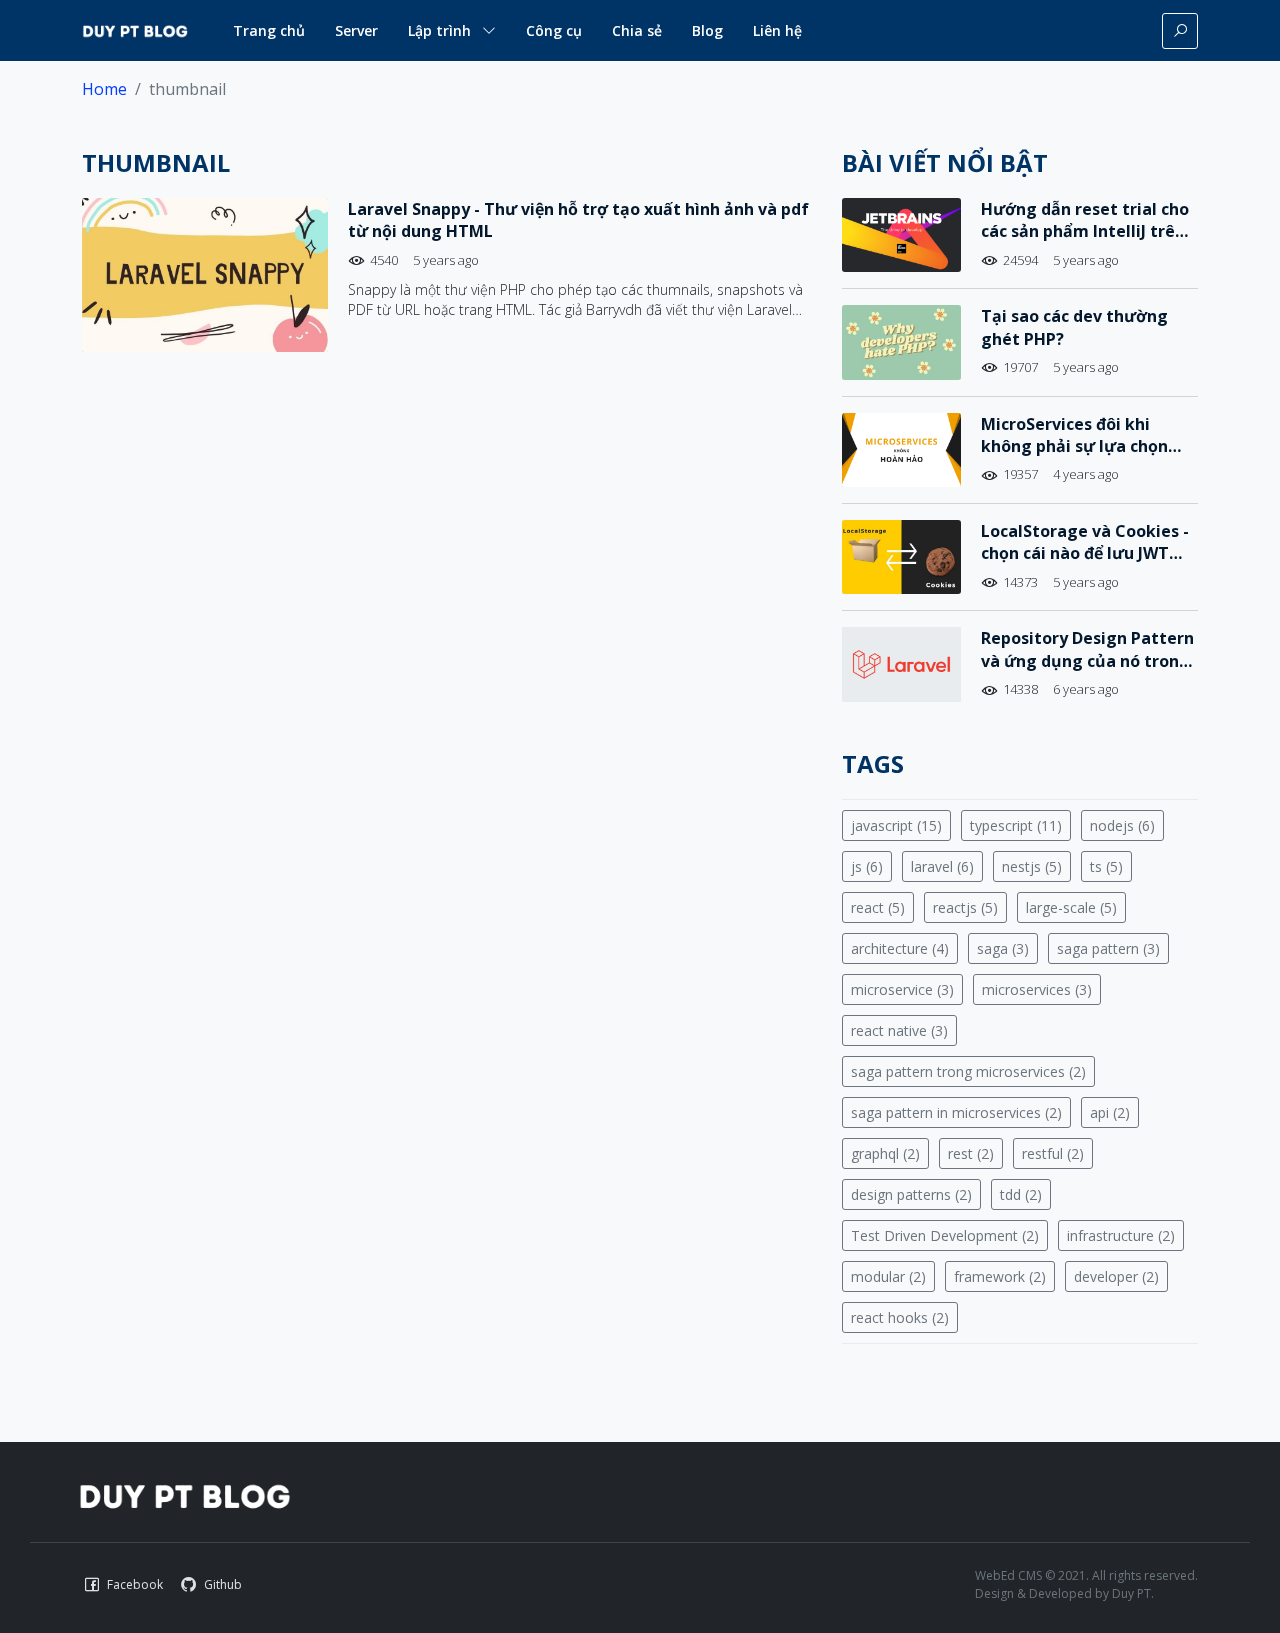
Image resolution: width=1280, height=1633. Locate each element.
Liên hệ (777, 30)
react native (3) (899, 1030)
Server (356, 30)
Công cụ (554, 30)
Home (104, 89)
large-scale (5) (1071, 907)
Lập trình (439, 30)
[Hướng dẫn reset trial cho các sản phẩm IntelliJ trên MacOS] (901, 235)
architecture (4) (900, 948)
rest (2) (971, 1153)
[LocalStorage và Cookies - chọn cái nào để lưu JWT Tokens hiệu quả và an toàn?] (901, 557)
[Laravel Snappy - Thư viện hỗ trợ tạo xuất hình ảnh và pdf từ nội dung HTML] (205, 275)
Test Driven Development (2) (945, 1235)
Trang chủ (269, 30)
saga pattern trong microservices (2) (968, 1071)
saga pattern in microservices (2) (956, 1112)
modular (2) (888, 1276)
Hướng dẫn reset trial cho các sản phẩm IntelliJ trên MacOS (1085, 231)
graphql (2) (885, 1153)
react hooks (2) (900, 1317)
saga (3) (1003, 948)
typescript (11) (1016, 825)
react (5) (878, 907)
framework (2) (1000, 1276)
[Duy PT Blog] (184, 1495)
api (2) (1110, 1112)
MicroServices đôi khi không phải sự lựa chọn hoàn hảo (1074, 446)
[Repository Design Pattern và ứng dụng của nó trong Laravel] (901, 664)
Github (223, 1584)
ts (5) (1106, 866)
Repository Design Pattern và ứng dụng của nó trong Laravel (1087, 660)
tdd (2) (1021, 1194)
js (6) (867, 866)
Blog (707, 30)
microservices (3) (1037, 989)
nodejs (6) (1122, 825)
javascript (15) (896, 825)
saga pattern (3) (1108, 948)
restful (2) (1053, 1153)
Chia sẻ (637, 30)
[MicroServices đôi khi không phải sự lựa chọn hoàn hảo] (901, 450)
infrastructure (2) (1121, 1235)
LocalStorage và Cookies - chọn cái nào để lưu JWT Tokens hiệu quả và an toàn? (1085, 564)
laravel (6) (942, 866)
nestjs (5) (1032, 866)
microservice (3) (902, 989)
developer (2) (1116, 1276)
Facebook (135, 1584)
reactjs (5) (965, 907)
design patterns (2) (911, 1194)
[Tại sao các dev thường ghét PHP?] (901, 342)
